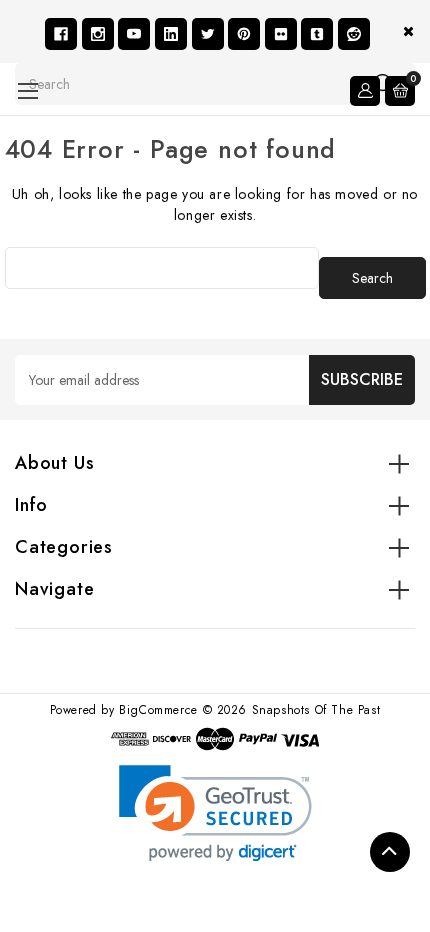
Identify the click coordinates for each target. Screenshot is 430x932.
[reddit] (354, 34)
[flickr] (281, 34)
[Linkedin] (171, 34)
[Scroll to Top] (390, 852)
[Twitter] (208, 34)
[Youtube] (134, 34)
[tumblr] (317, 34)
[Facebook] (61, 34)
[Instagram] (98, 34)
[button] (215, 813)
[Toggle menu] (27, 90)
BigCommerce (158, 710)
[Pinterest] (244, 34)
